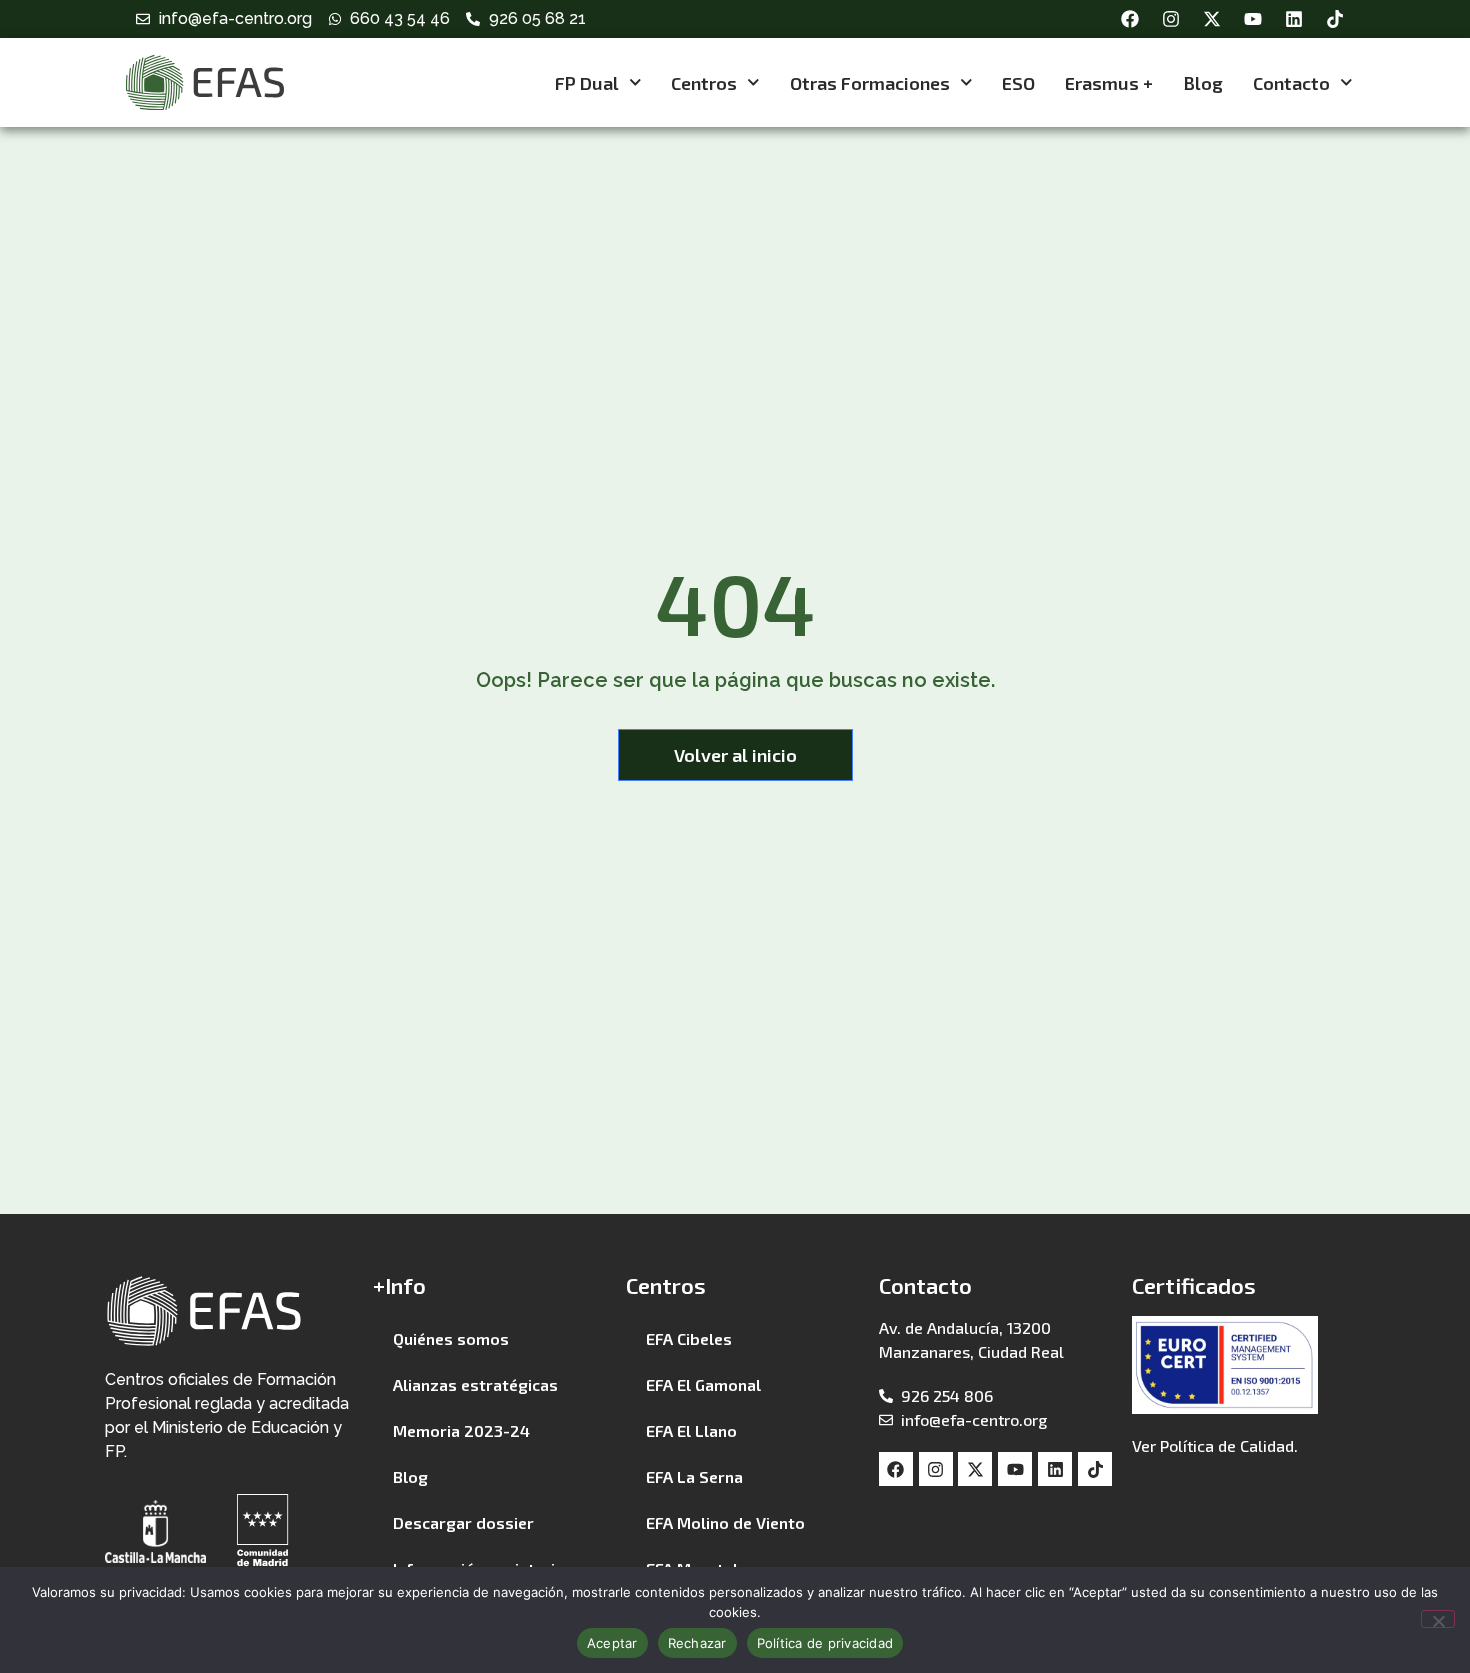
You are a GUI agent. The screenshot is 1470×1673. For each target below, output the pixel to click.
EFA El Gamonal (703, 1384)
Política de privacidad (825, 1643)
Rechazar (697, 1643)
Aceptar (612, 1643)
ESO (1018, 83)
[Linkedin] (1294, 19)
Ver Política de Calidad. (1215, 1445)
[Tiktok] (1335, 19)
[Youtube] (1253, 19)
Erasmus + (1109, 83)
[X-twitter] (1212, 19)
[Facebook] (1130, 19)
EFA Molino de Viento (725, 1522)
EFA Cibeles (689, 1338)
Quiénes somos (451, 1338)
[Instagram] (1171, 19)
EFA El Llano (691, 1430)
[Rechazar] (1438, 1619)
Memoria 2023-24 (461, 1430)
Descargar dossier (463, 1522)
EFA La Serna (694, 1476)
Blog (1203, 83)
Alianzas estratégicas (475, 1384)
